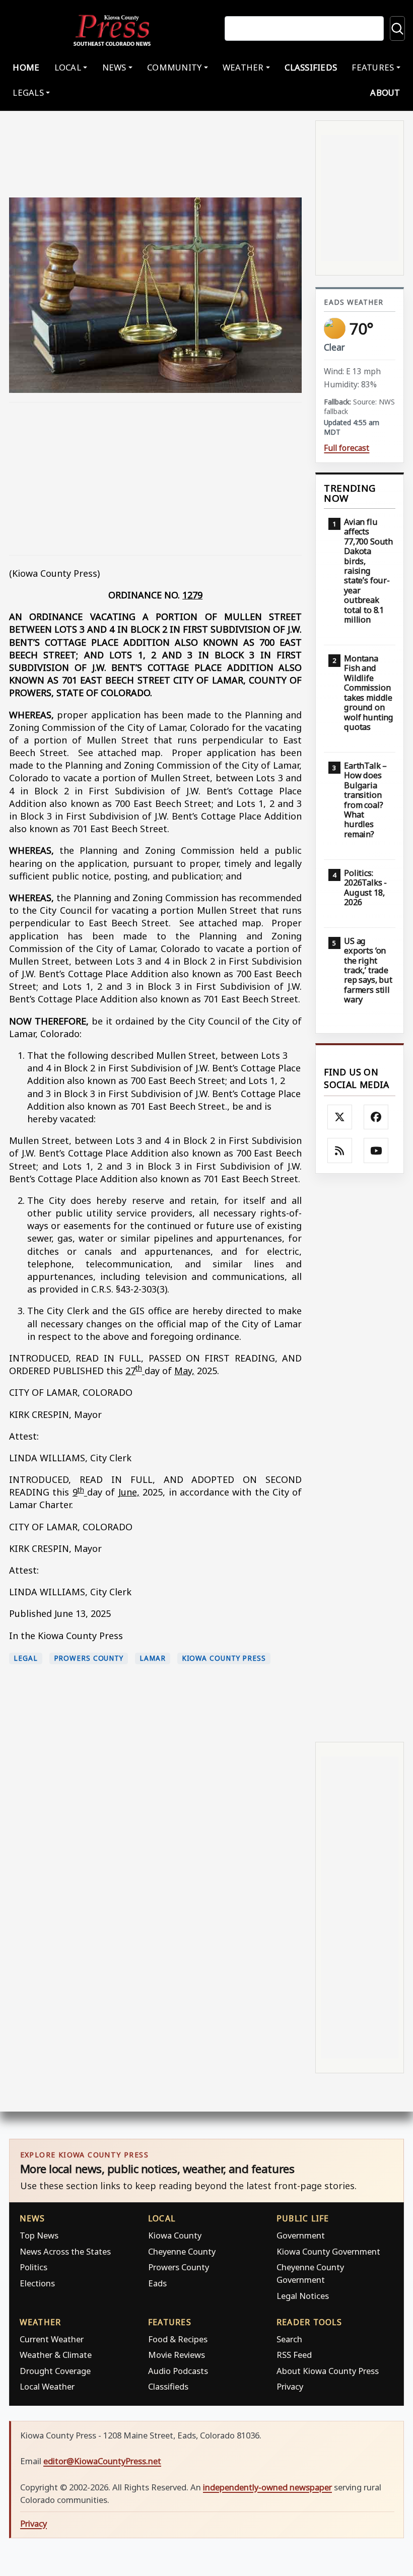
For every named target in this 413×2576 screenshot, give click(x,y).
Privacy (290, 2386)
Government (301, 2235)
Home (26, 67)
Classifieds (311, 67)
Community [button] (174, 67)
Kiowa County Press (224, 1658)
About (385, 92)
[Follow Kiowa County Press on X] (340, 1117)
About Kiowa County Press (328, 2371)
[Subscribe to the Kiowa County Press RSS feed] (340, 1150)
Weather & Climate (56, 2355)
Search (289, 2339)
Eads (157, 2283)
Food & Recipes (178, 2339)
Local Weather (47, 2386)
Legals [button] (28, 92)
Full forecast (347, 448)
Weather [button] (243, 67)
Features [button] (373, 67)
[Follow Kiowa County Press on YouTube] (376, 1150)
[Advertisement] (155, 479)
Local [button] (68, 67)
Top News (39, 2235)
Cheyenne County (182, 2251)
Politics (33, 2267)
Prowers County (89, 1658)
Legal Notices (303, 2296)
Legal (26, 1658)
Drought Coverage (55, 2371)
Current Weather (52, 2339)
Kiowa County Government (328, 2251)
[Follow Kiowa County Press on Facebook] (376, 1117)
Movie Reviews (177, 2355)
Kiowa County (175, 2235)
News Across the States (65, 2251)
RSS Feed (294, 2355)
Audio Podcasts (178, 2371)
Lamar (153, 1658)
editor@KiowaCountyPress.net (102, 2461)
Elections (37, 2283)
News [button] (114, 67)
